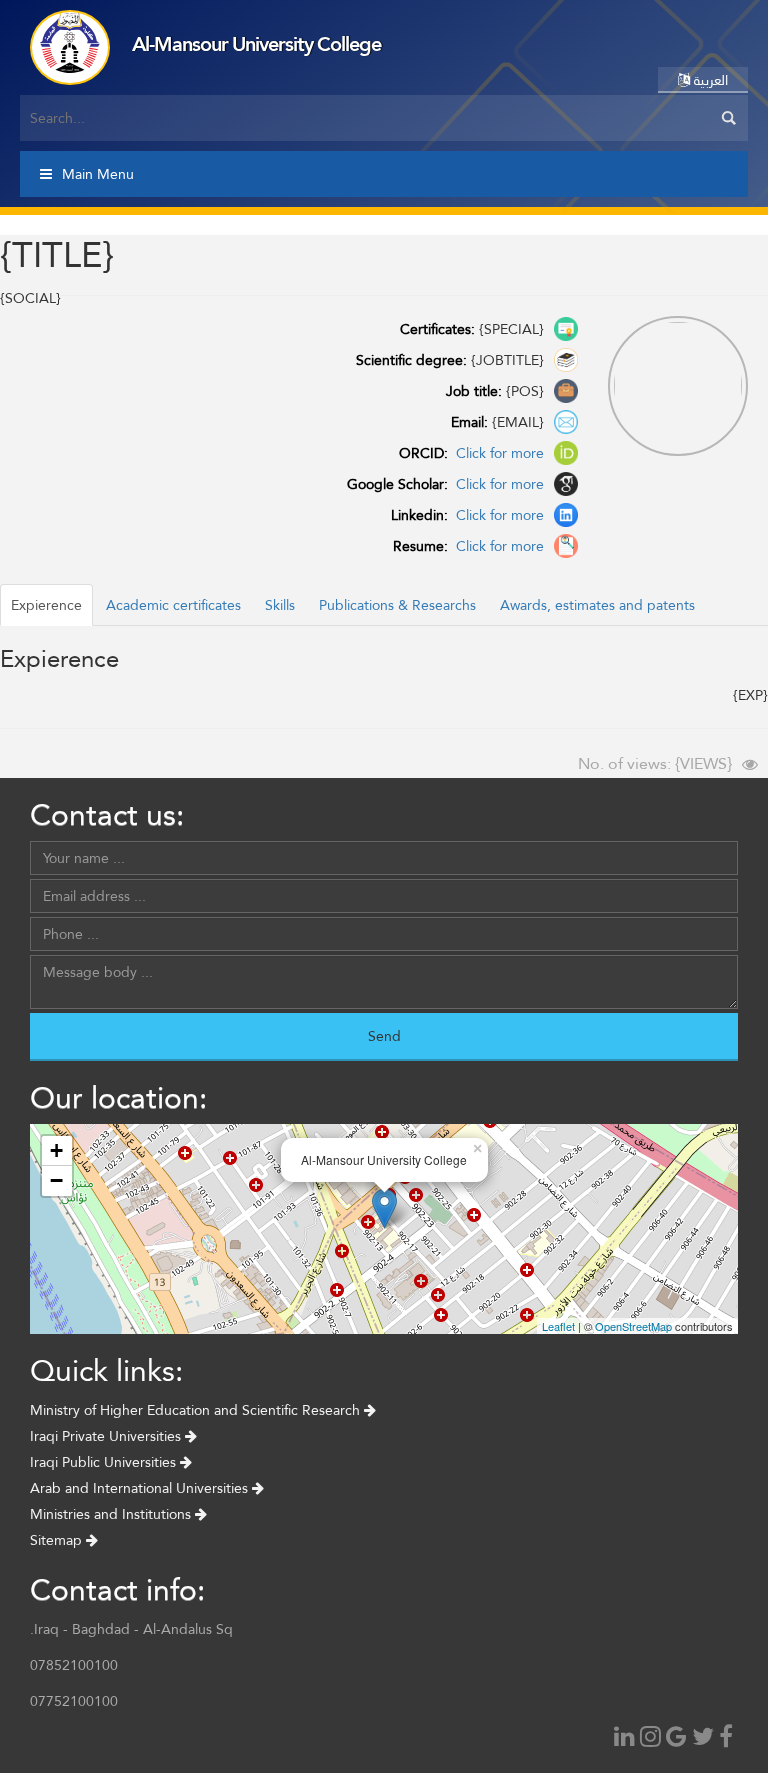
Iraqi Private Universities (107, 1436)
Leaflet (558, 1326)
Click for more (498, 453)
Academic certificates (173, 605)
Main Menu (98, 174)
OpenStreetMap (633, 1326)
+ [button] (56, 1150)
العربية (709, 80)
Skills (280, 605)
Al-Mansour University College (256, 44)
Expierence (46, 605)
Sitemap (58, 1540)
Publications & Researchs (397, 605)
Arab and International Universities (141, 1488)
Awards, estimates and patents (597, 605)
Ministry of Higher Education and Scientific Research (197, 1410)
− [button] (56, 1180)
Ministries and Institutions (112, 1514)
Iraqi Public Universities (105, 1462)
